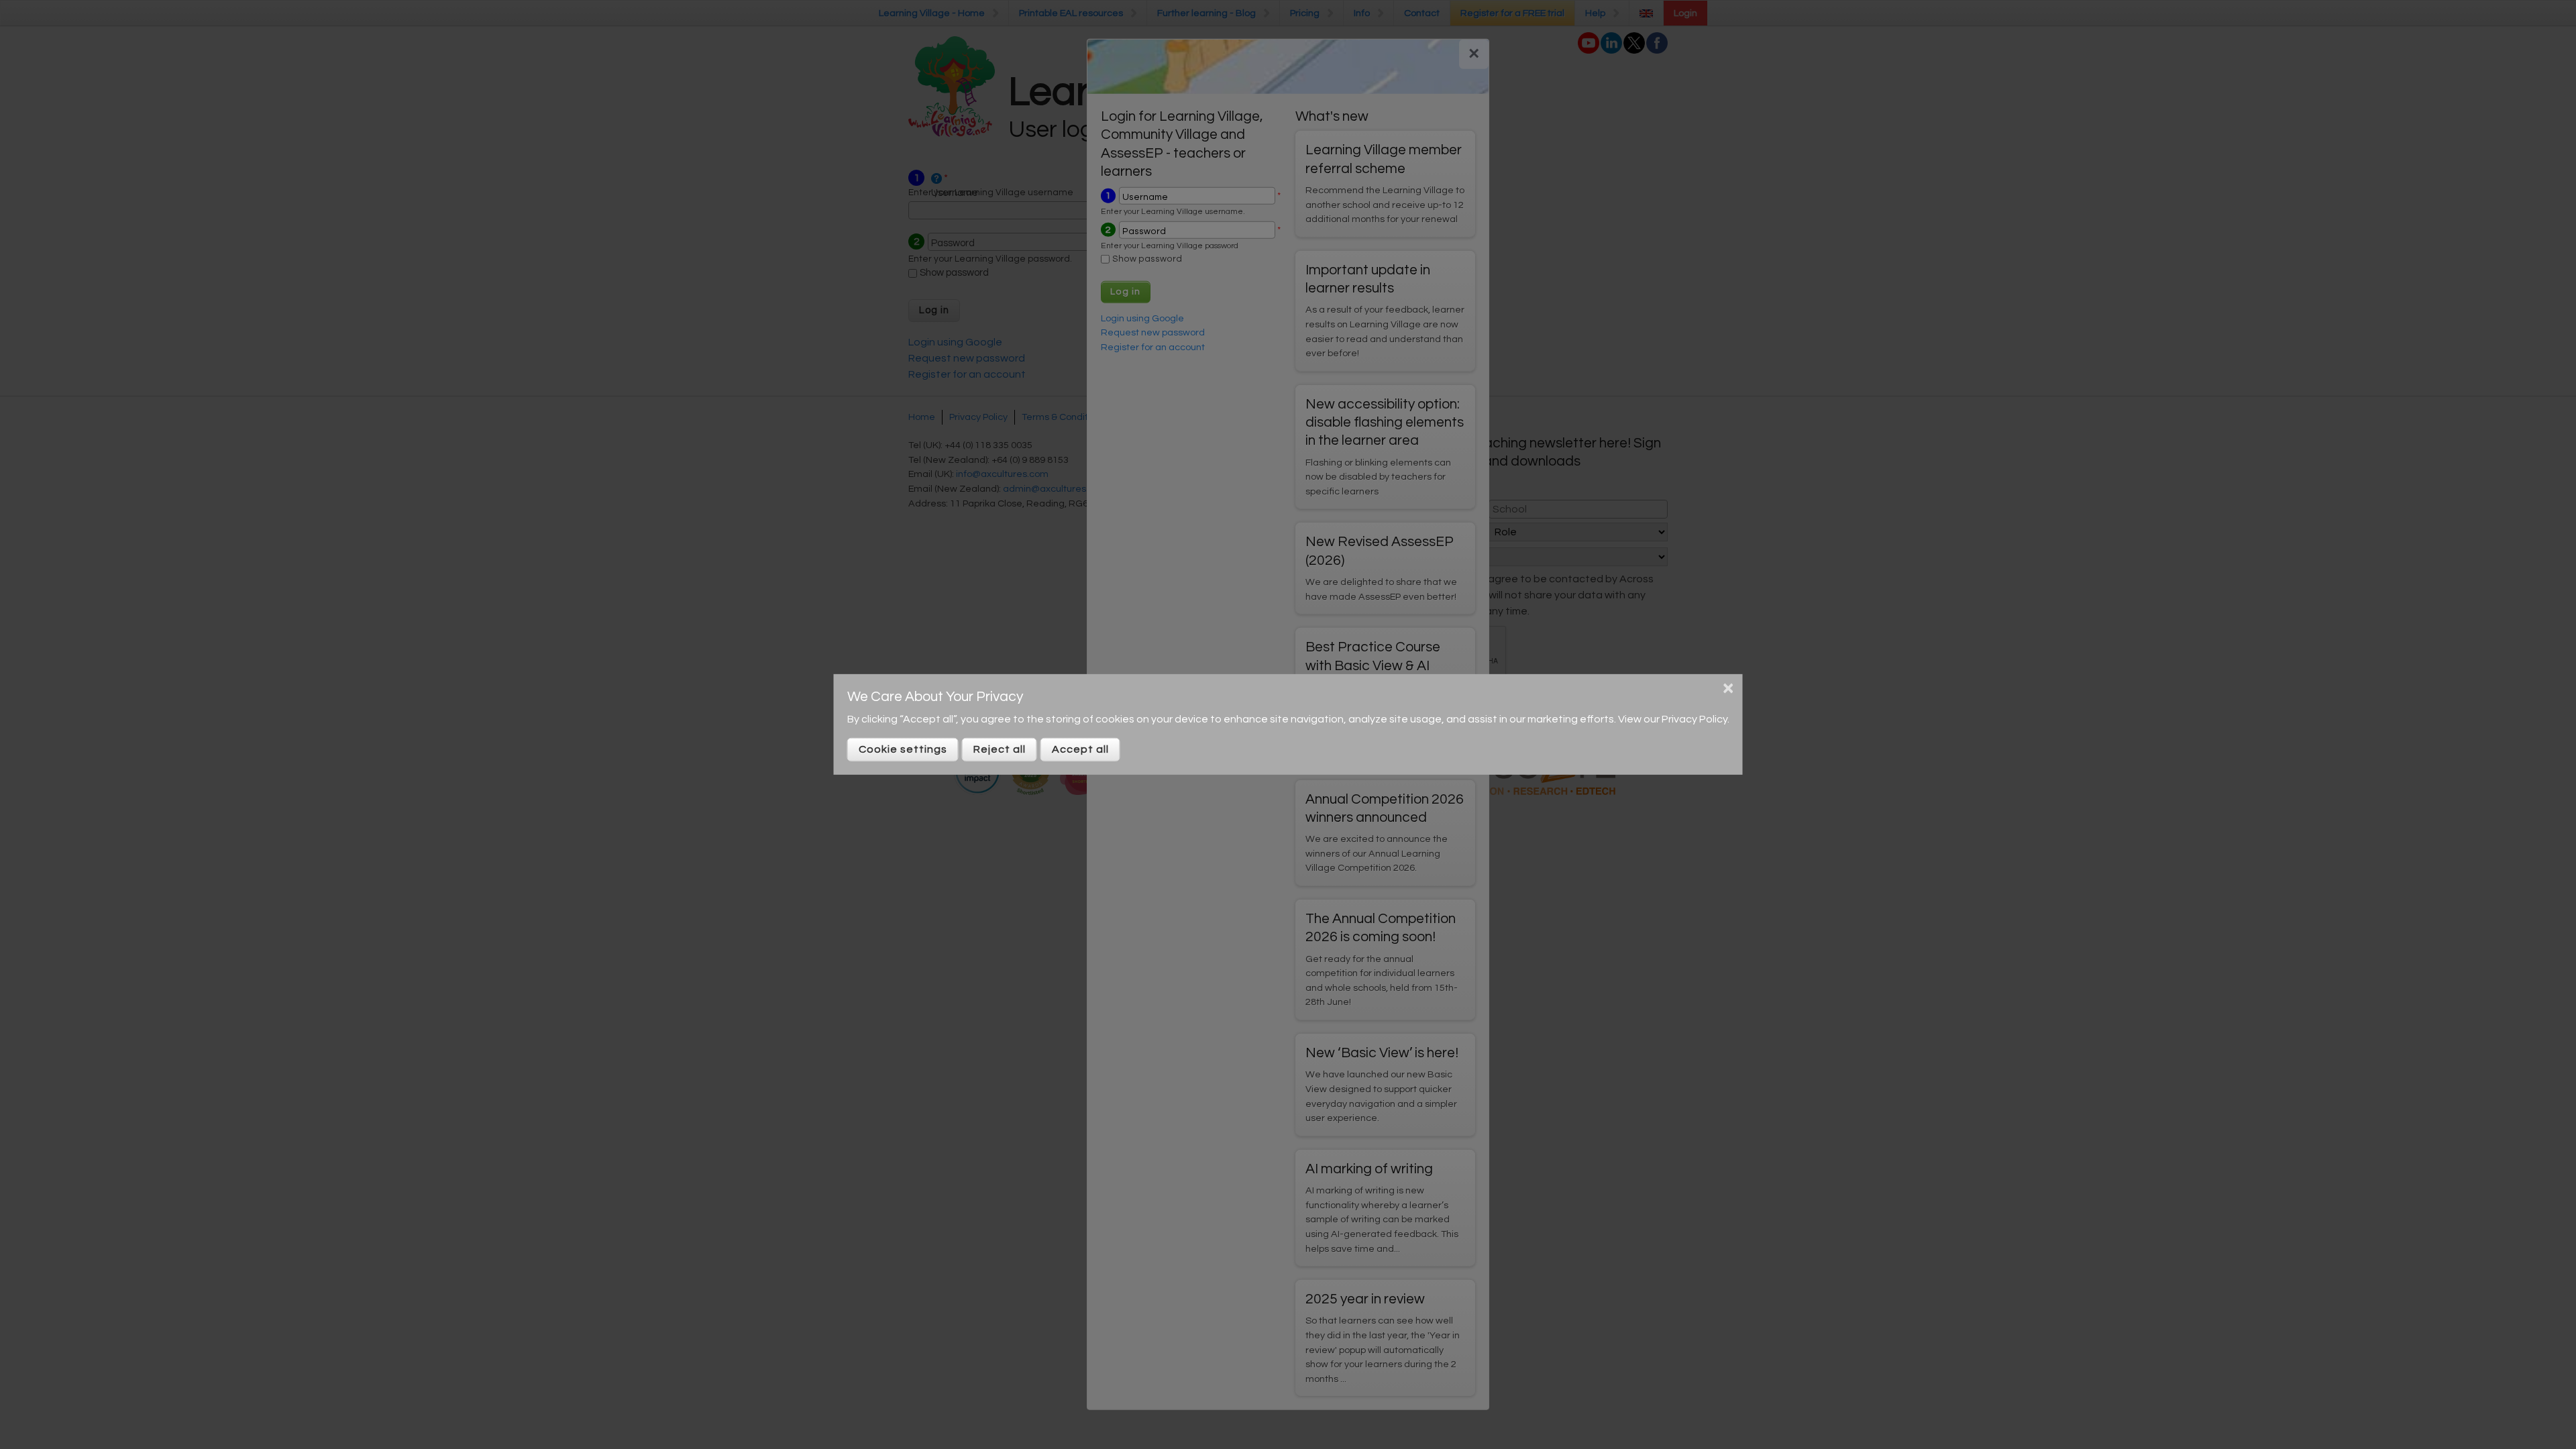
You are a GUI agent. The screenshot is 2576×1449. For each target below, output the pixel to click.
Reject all (1000, 749)
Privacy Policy (1695, 719)
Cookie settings (903, 749)
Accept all (1080, 749)
